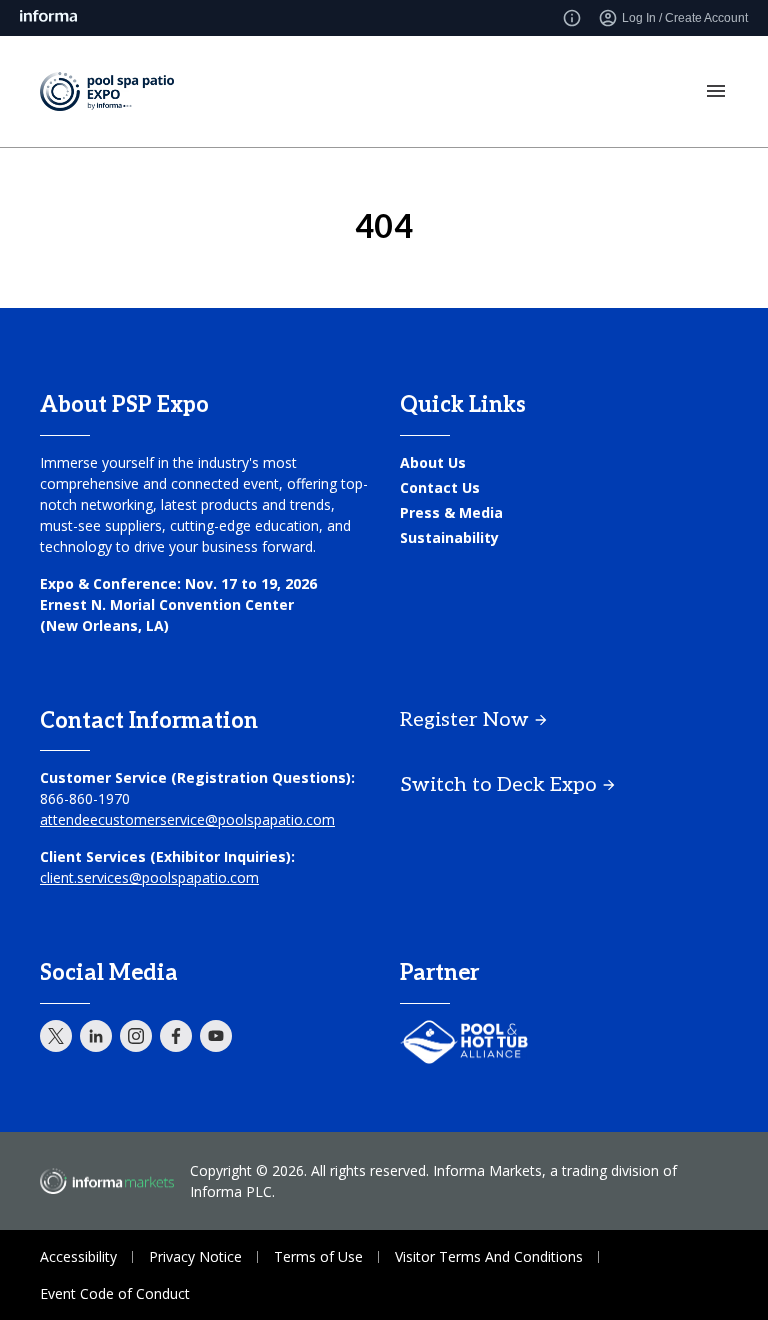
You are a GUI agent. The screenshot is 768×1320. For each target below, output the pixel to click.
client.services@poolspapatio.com (149, 877)
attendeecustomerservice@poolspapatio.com (187, 819)
